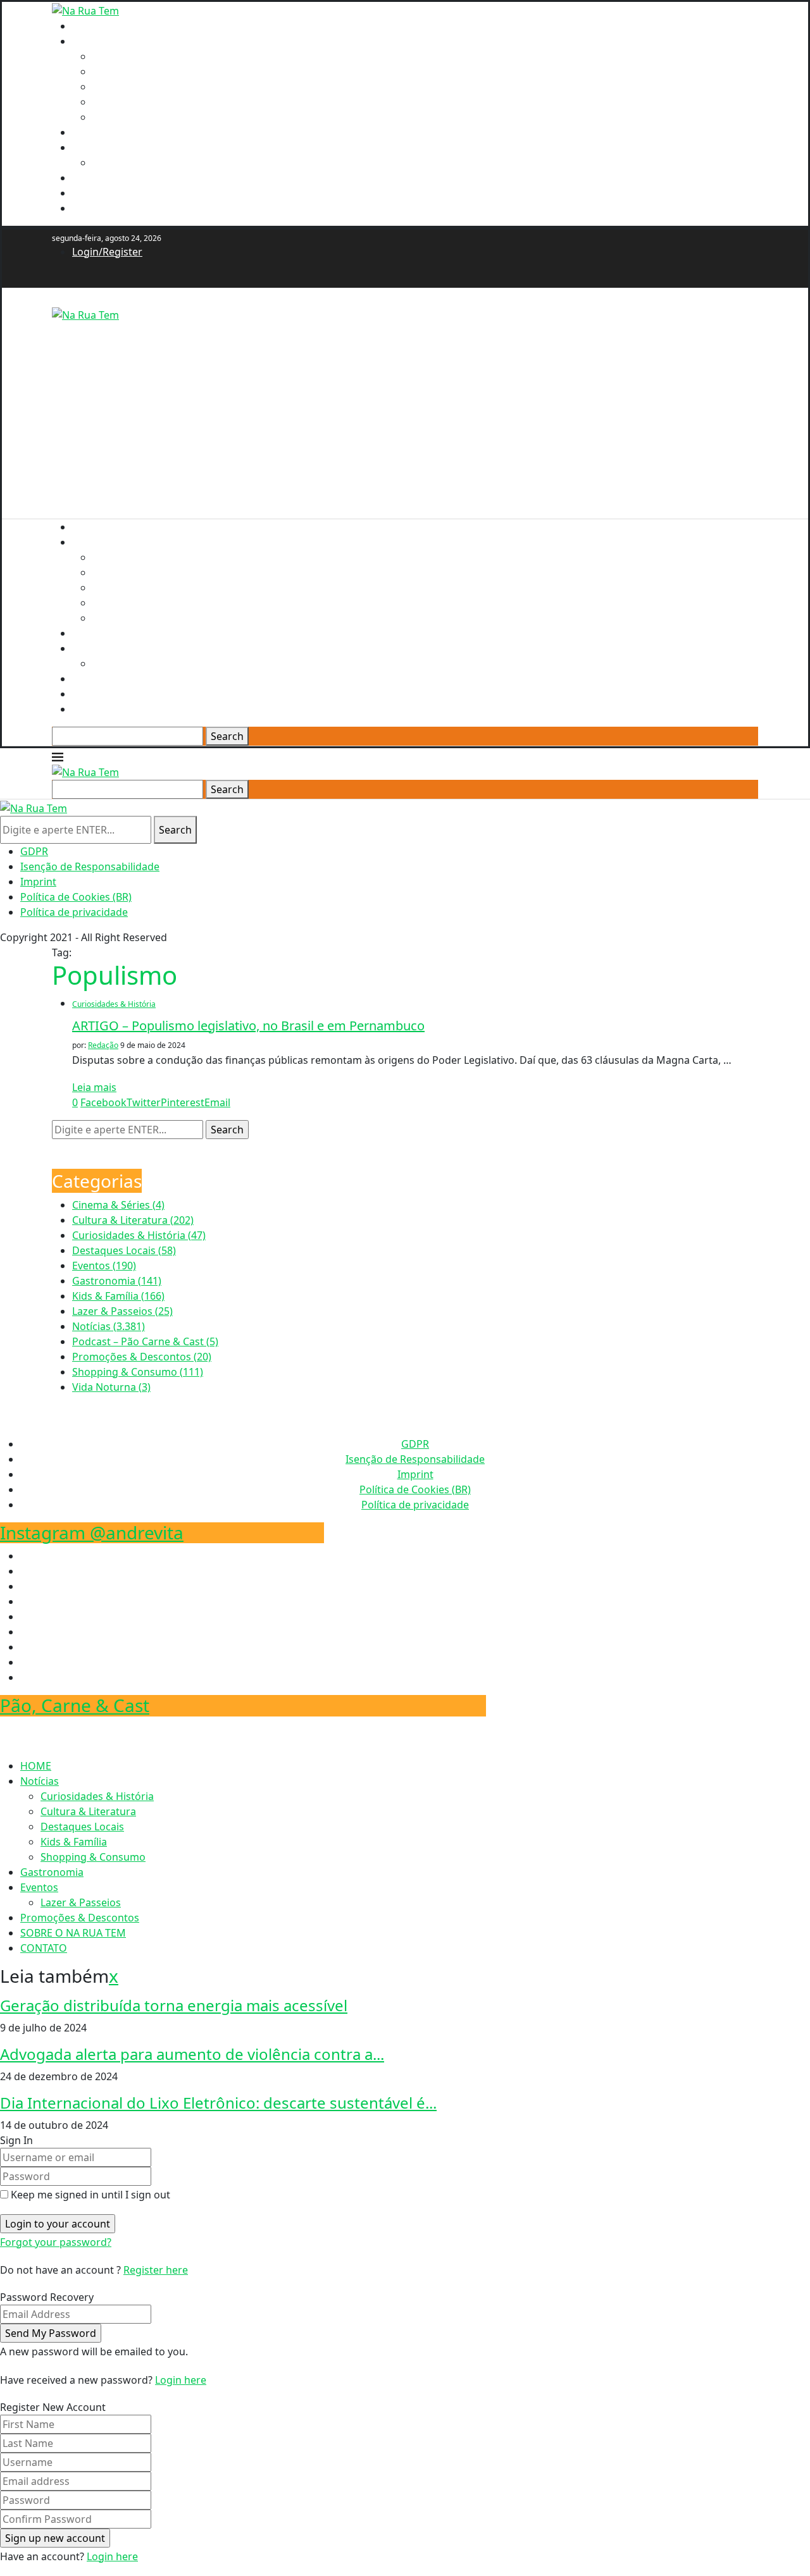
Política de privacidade (74, 912)
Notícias (91, 41)
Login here (181, 2380)
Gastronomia (104, 132)
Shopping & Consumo (145, 117)
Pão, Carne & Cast (75, 1705)
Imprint (38, 882)
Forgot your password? (56, 2242)
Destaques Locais (134, 87)
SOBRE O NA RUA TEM (125, 193)
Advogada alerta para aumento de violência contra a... (192, 2054)
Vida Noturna (111, 1387)
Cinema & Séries (118, 1205)
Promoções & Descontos (132, 178)
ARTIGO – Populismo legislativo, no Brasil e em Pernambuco (248, 1026)
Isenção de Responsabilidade (90, 866)
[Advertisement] (405, 411)
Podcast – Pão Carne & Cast (145, 1341)
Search (227, 736)
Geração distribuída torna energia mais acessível (174, 2005)
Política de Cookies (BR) (76, 897)
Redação (103, 1045)
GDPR (34, 851)
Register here (156, 2270)
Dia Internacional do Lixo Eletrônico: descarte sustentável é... (218, 2103)
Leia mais (94, 1087)
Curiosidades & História (149, 56)
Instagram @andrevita (92, 1532)
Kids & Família (126, 102)
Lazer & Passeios (133, 163)
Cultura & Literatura (140, 71)
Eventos (91, 147)
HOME (88, 26)
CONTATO (96, 208)
